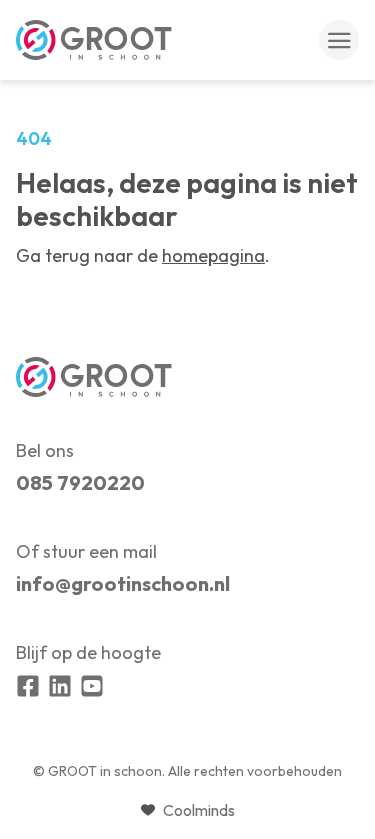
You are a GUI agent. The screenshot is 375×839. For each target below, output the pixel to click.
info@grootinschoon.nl (123, 583)
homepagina (213, 255)
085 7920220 (80, 482)
